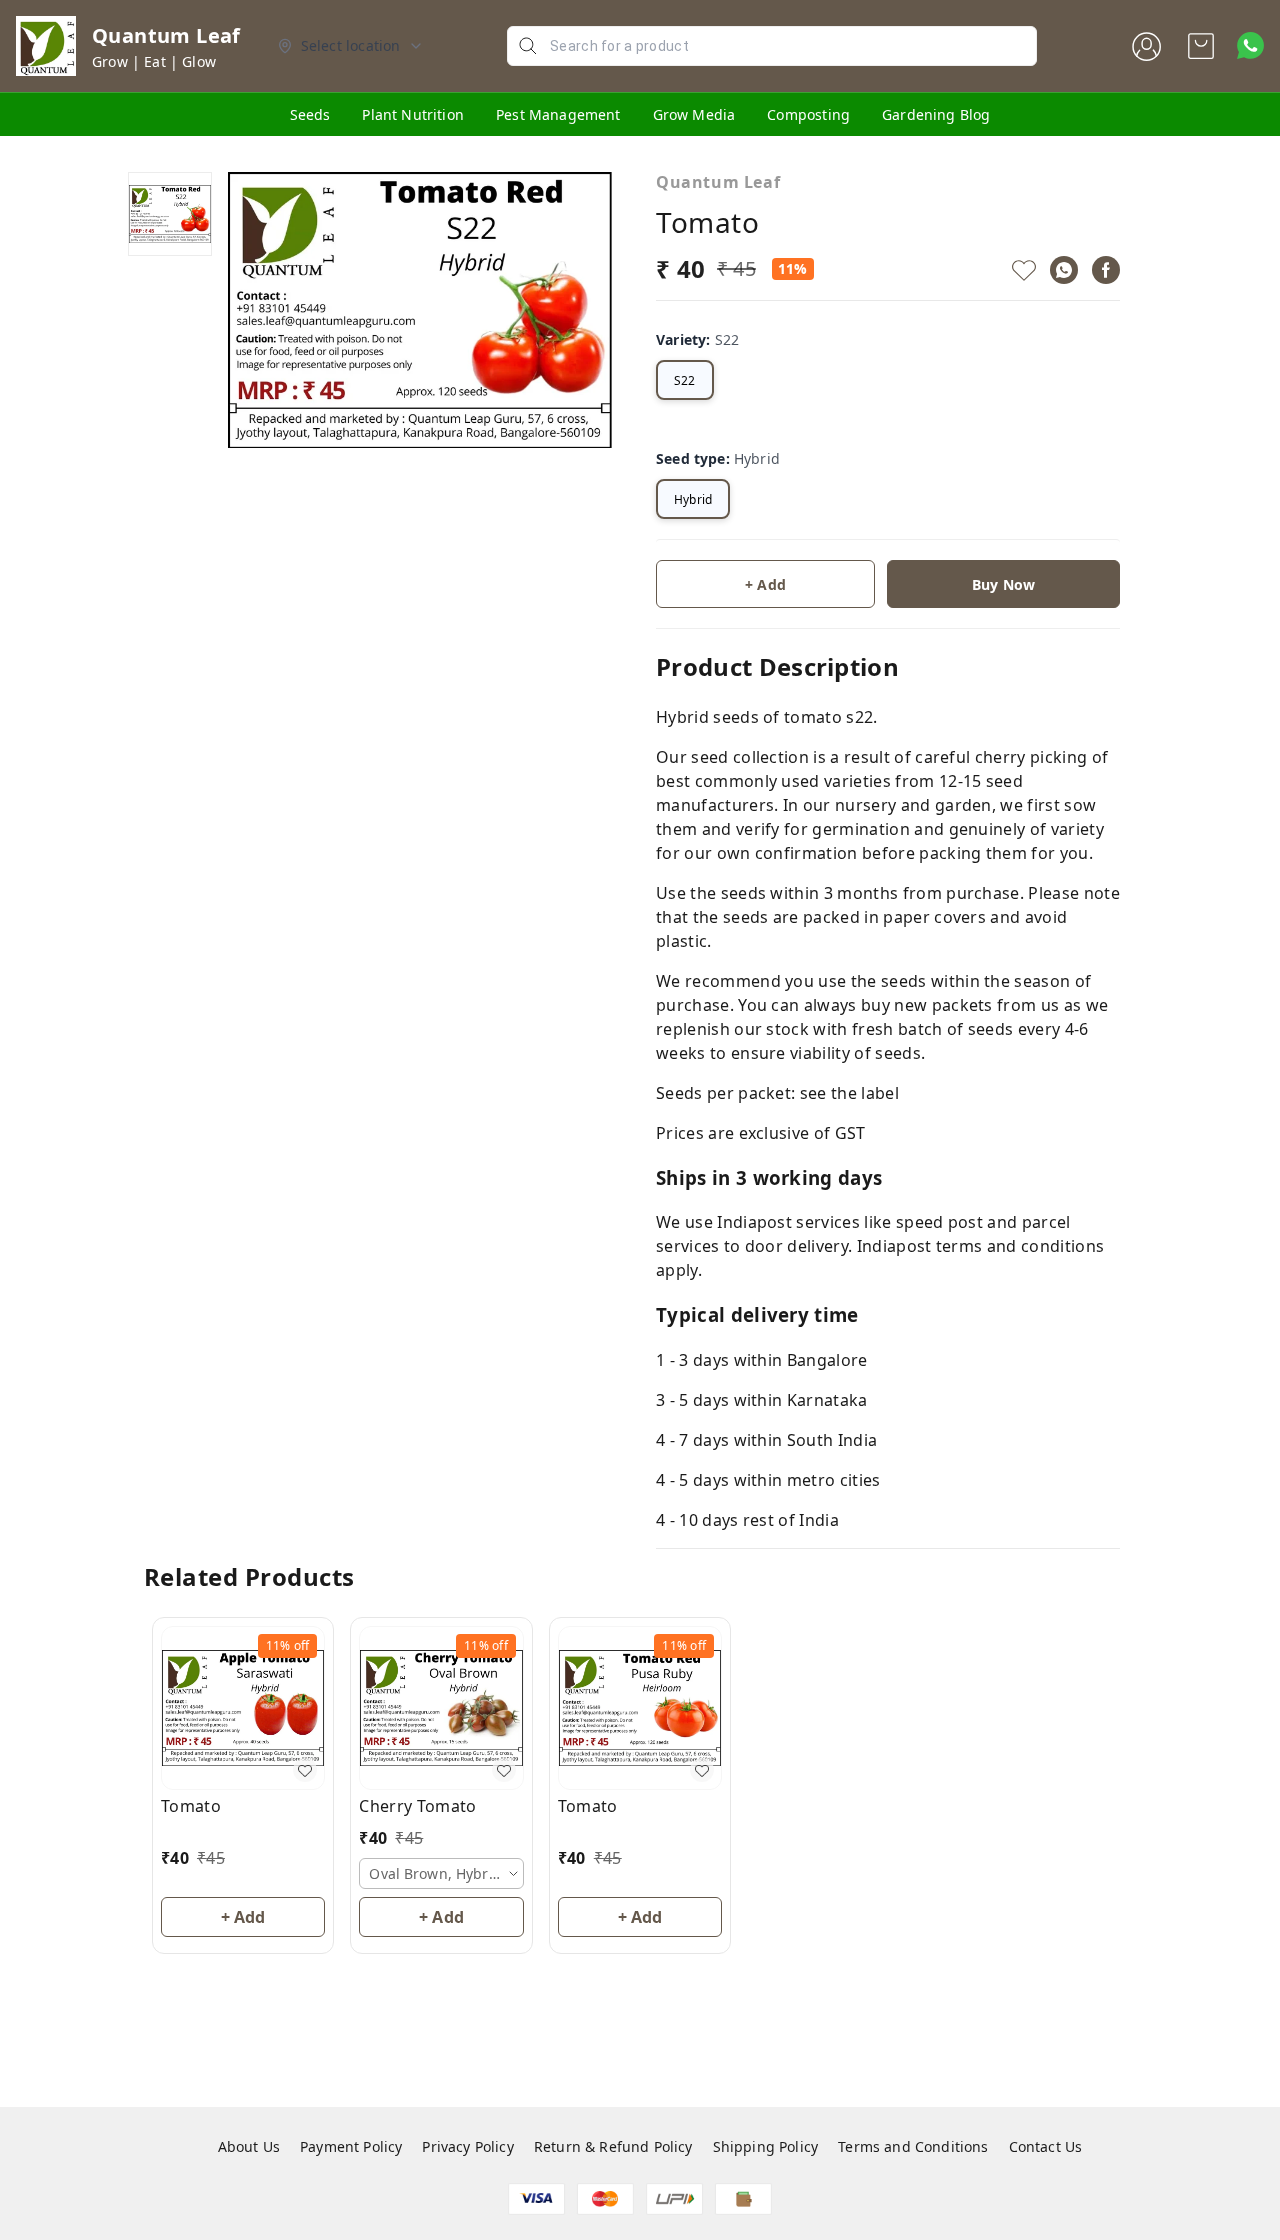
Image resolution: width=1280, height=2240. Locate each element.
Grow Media (694, 114)
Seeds (310, 114)
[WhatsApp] (1064, 270)
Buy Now (1003, 584)
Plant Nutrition (413, 114)
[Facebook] (1106, 270)
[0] (1201, 46)
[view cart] (1201, 46)
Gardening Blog (936, 114)
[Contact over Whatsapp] (1250, 45)
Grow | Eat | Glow (154, 61)
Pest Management (558, 114)
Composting (808, 114)
